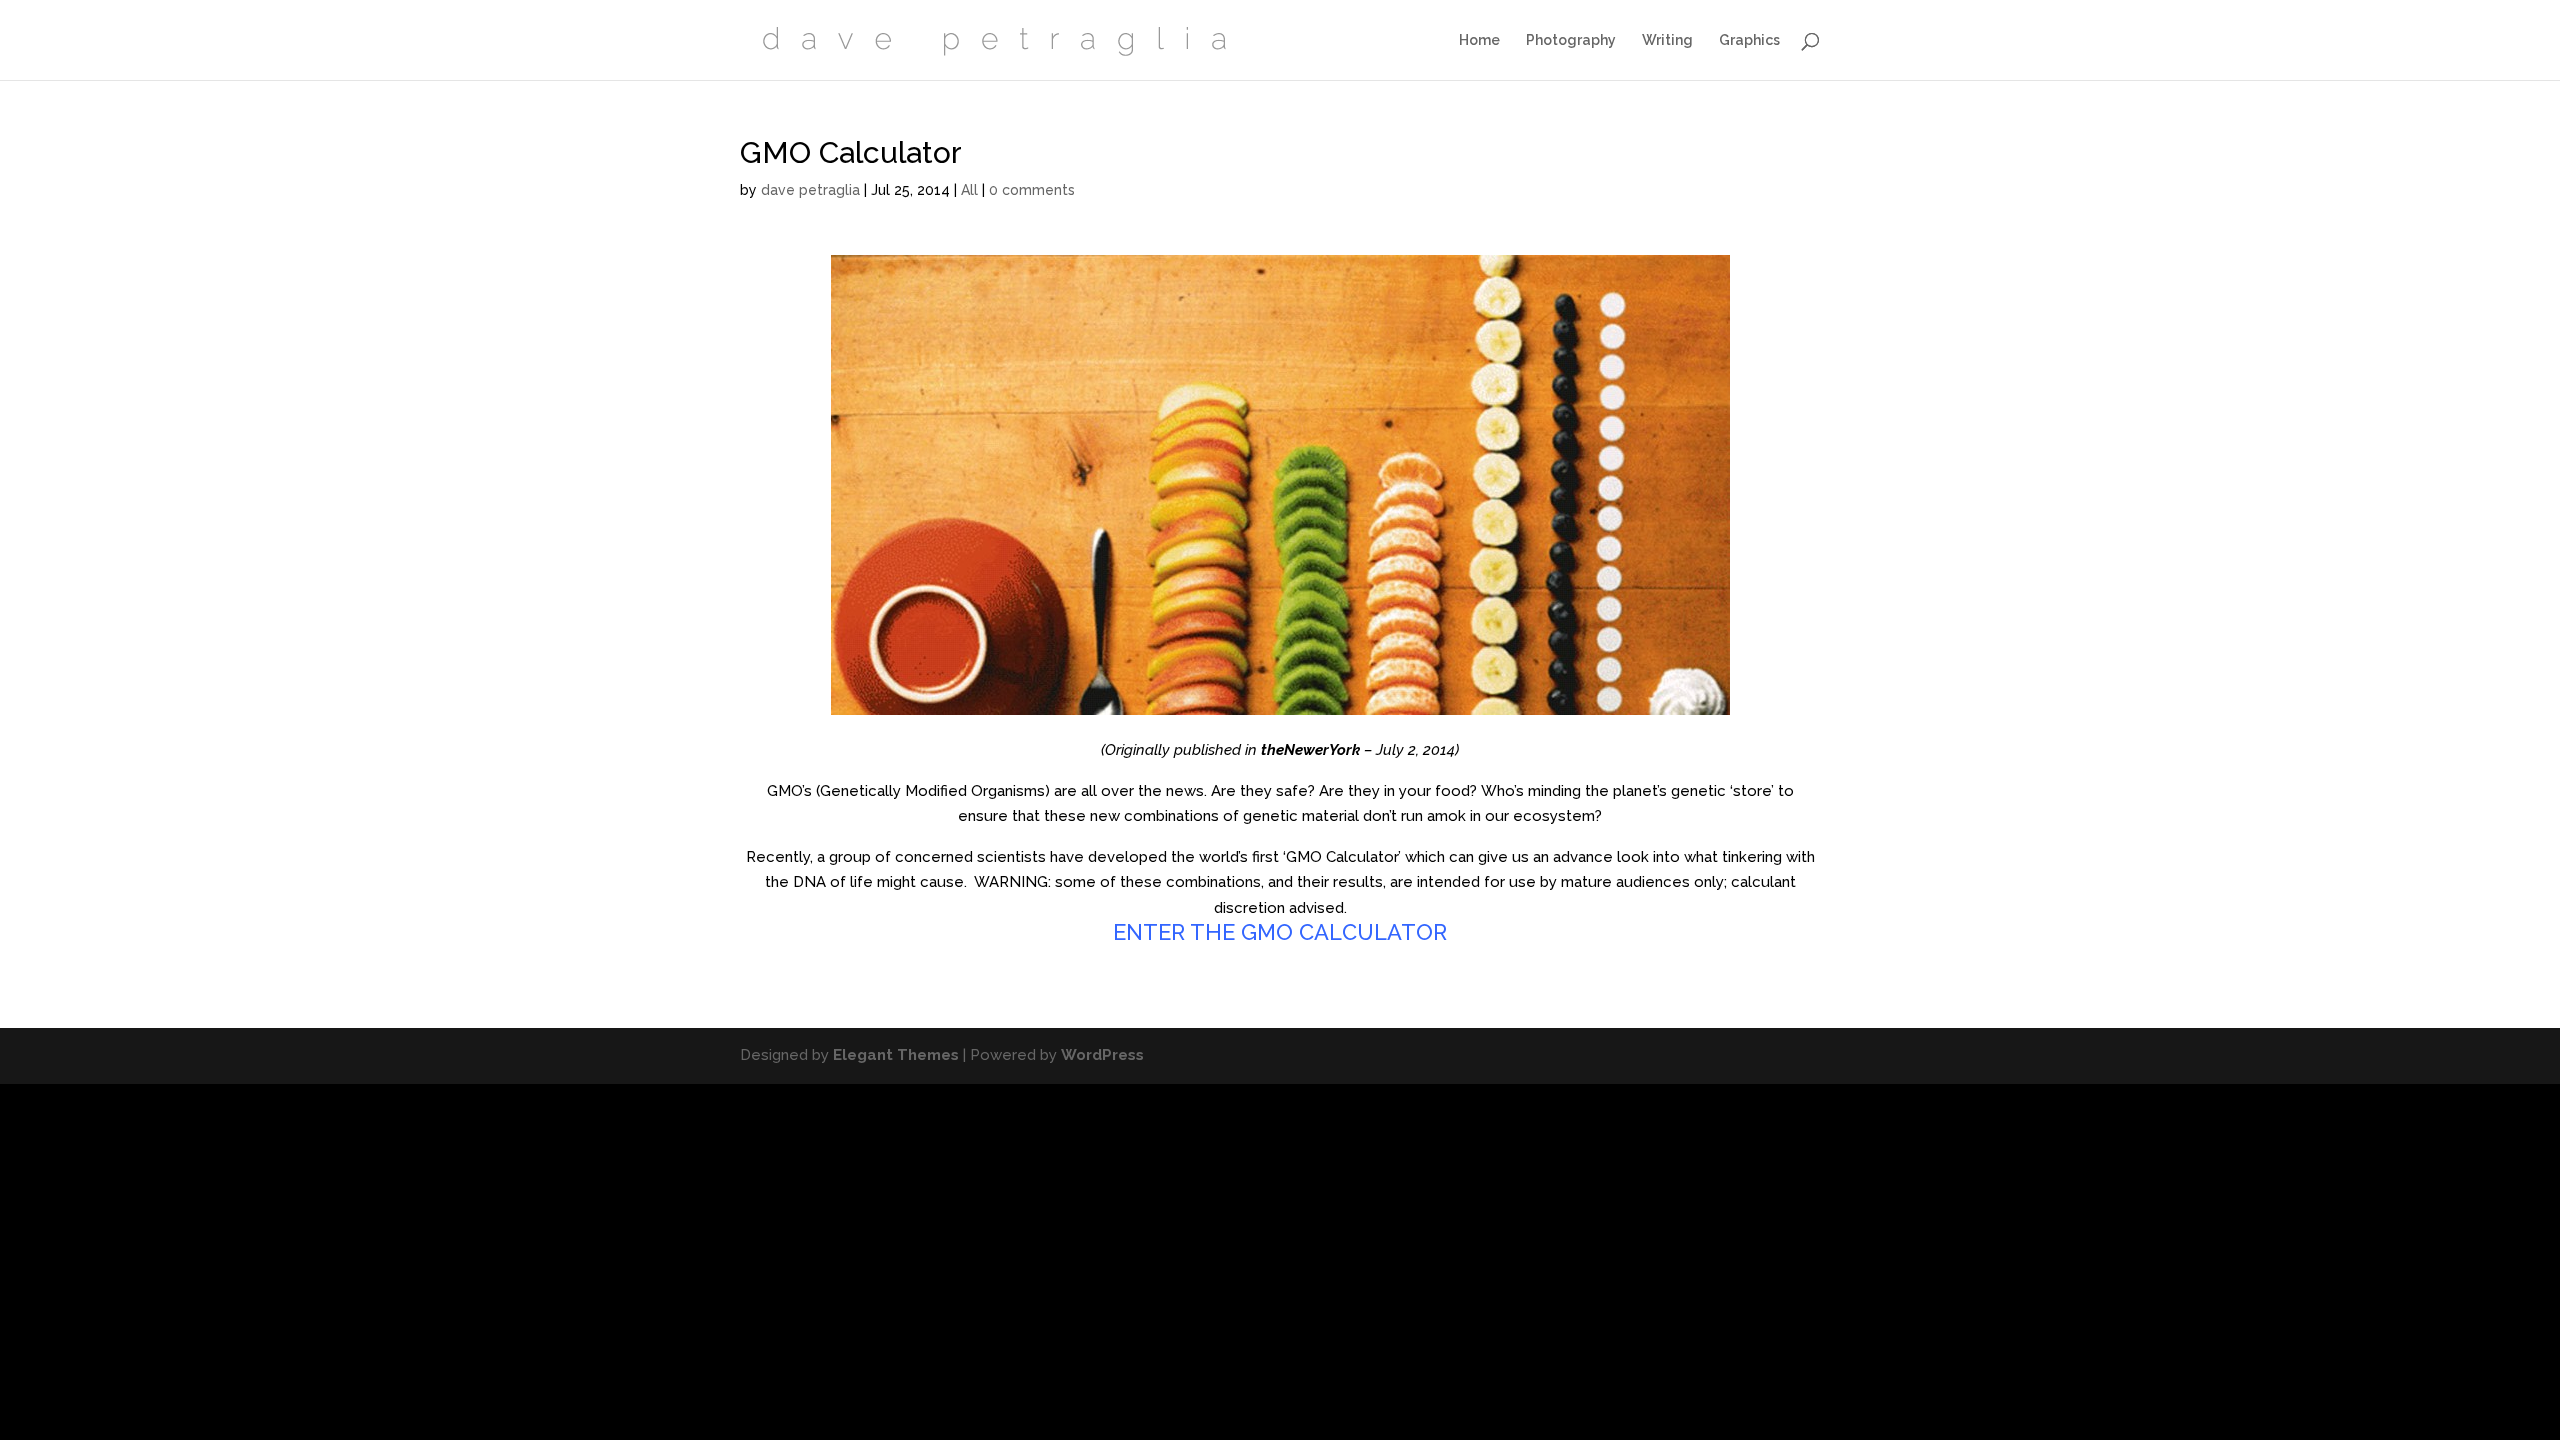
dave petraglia (810, 190)
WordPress (1102, 1055)
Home (1479, 40)
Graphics (1749, 40)
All (969, 190)
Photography (1571, 40)
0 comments (1032, 190)
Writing (1667, 40)
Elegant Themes (896, 1055)
